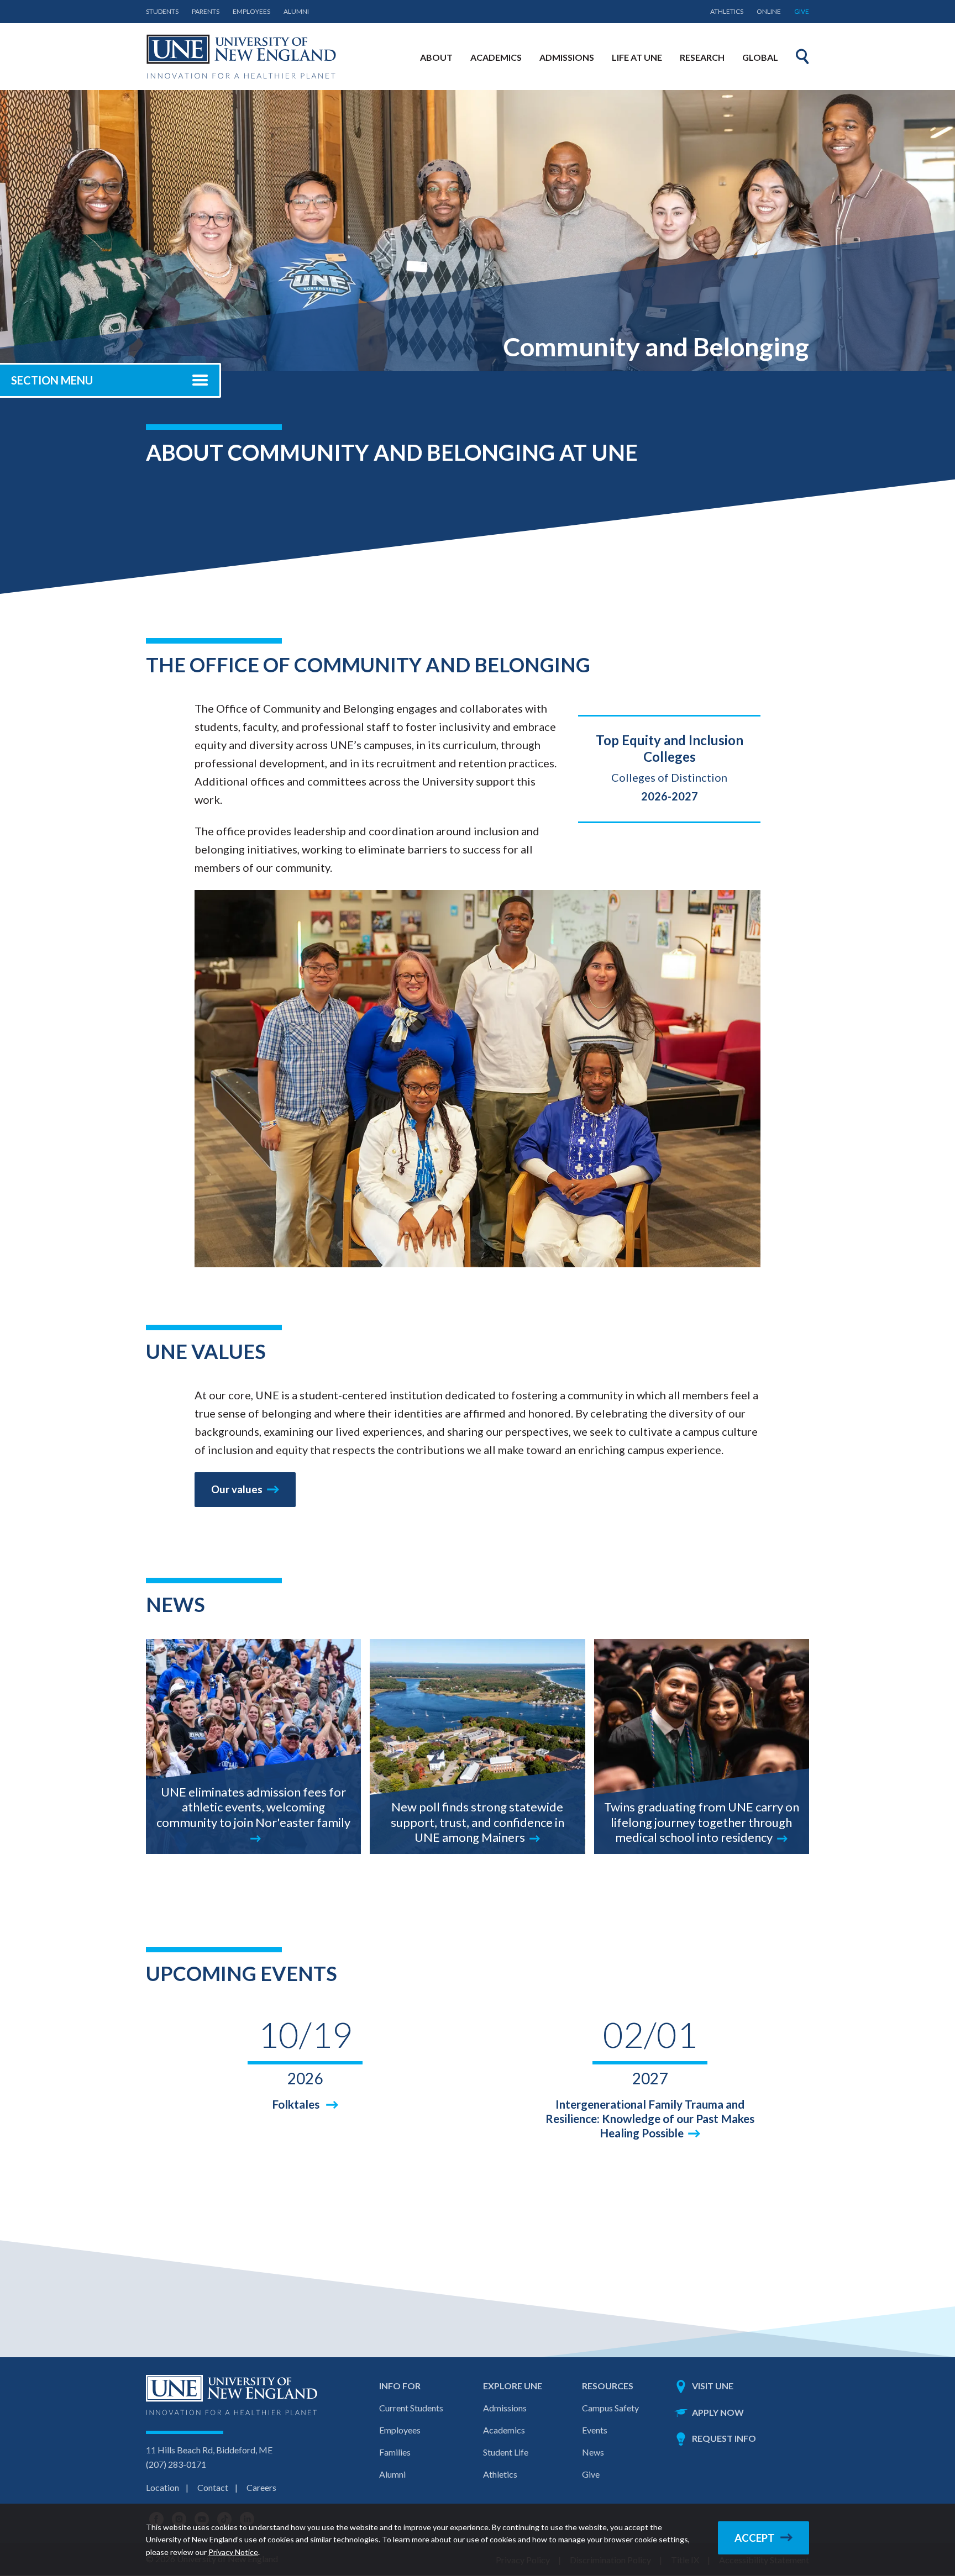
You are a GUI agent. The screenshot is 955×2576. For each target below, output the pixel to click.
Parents (206, 11)
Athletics (727, 11)
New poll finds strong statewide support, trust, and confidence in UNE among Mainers (478, 1822)
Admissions (505, 2408)
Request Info (724, 2438)
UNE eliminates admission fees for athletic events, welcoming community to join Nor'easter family (253, 1807)
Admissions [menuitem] (567, 57)
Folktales (297, 2104)
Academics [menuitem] (496, 57)
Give (802, 11)
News (593, 2452)
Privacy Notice (233, 2552)
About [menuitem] (436, 57)
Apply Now (718, 2412)
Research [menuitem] (702, 57)
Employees (251, 11)
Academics (504, 2430)
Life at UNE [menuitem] (637, 57)
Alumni (296, 11)
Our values (237, 1489)
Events (595, 2430)
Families (395, 2452)
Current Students (411, 2408)
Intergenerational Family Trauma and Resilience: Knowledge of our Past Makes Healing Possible (650, 2118)
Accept (755, 2538)
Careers (261, 2487)
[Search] (802, 56)
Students (162, 11)
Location (162, 2487)
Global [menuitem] (760, 57)
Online (769, 11)
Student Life (506, 2452)
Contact (213, 2487)
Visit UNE (713, 2386)
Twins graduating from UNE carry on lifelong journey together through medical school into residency (702, 1822)
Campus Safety (610, 2408)
